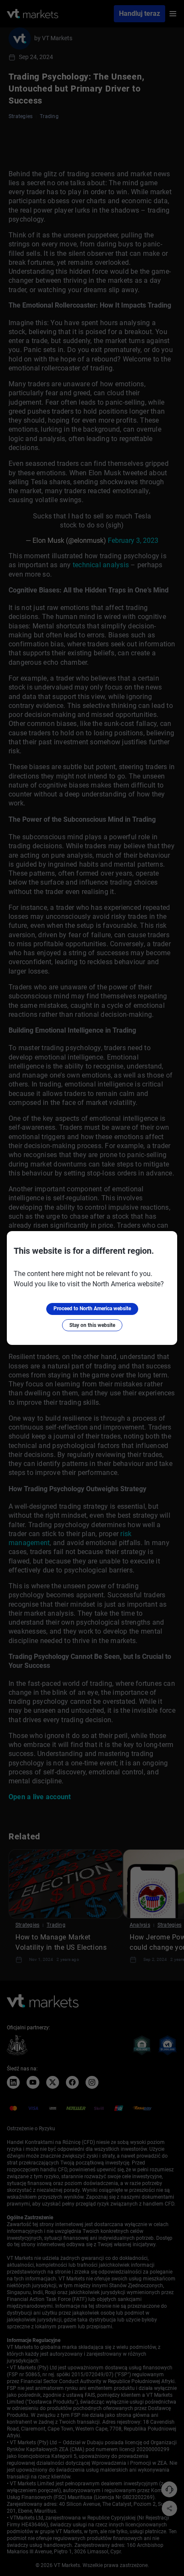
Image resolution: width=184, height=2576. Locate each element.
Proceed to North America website (92, 1309)
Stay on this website (92, 1325)
